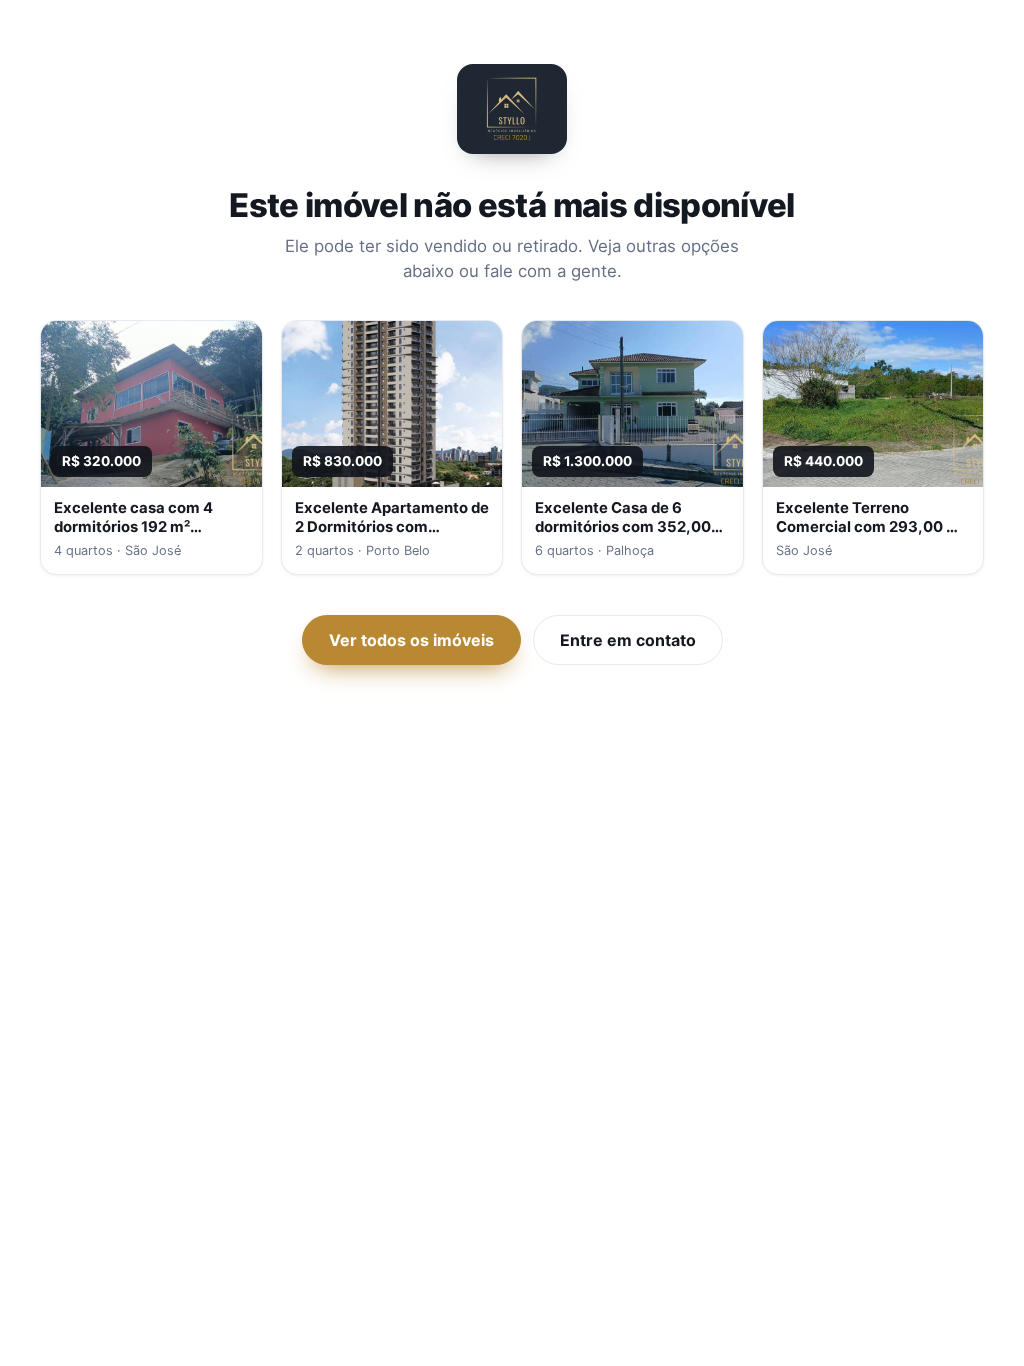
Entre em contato (628, 640)
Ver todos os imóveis (411, 640)
